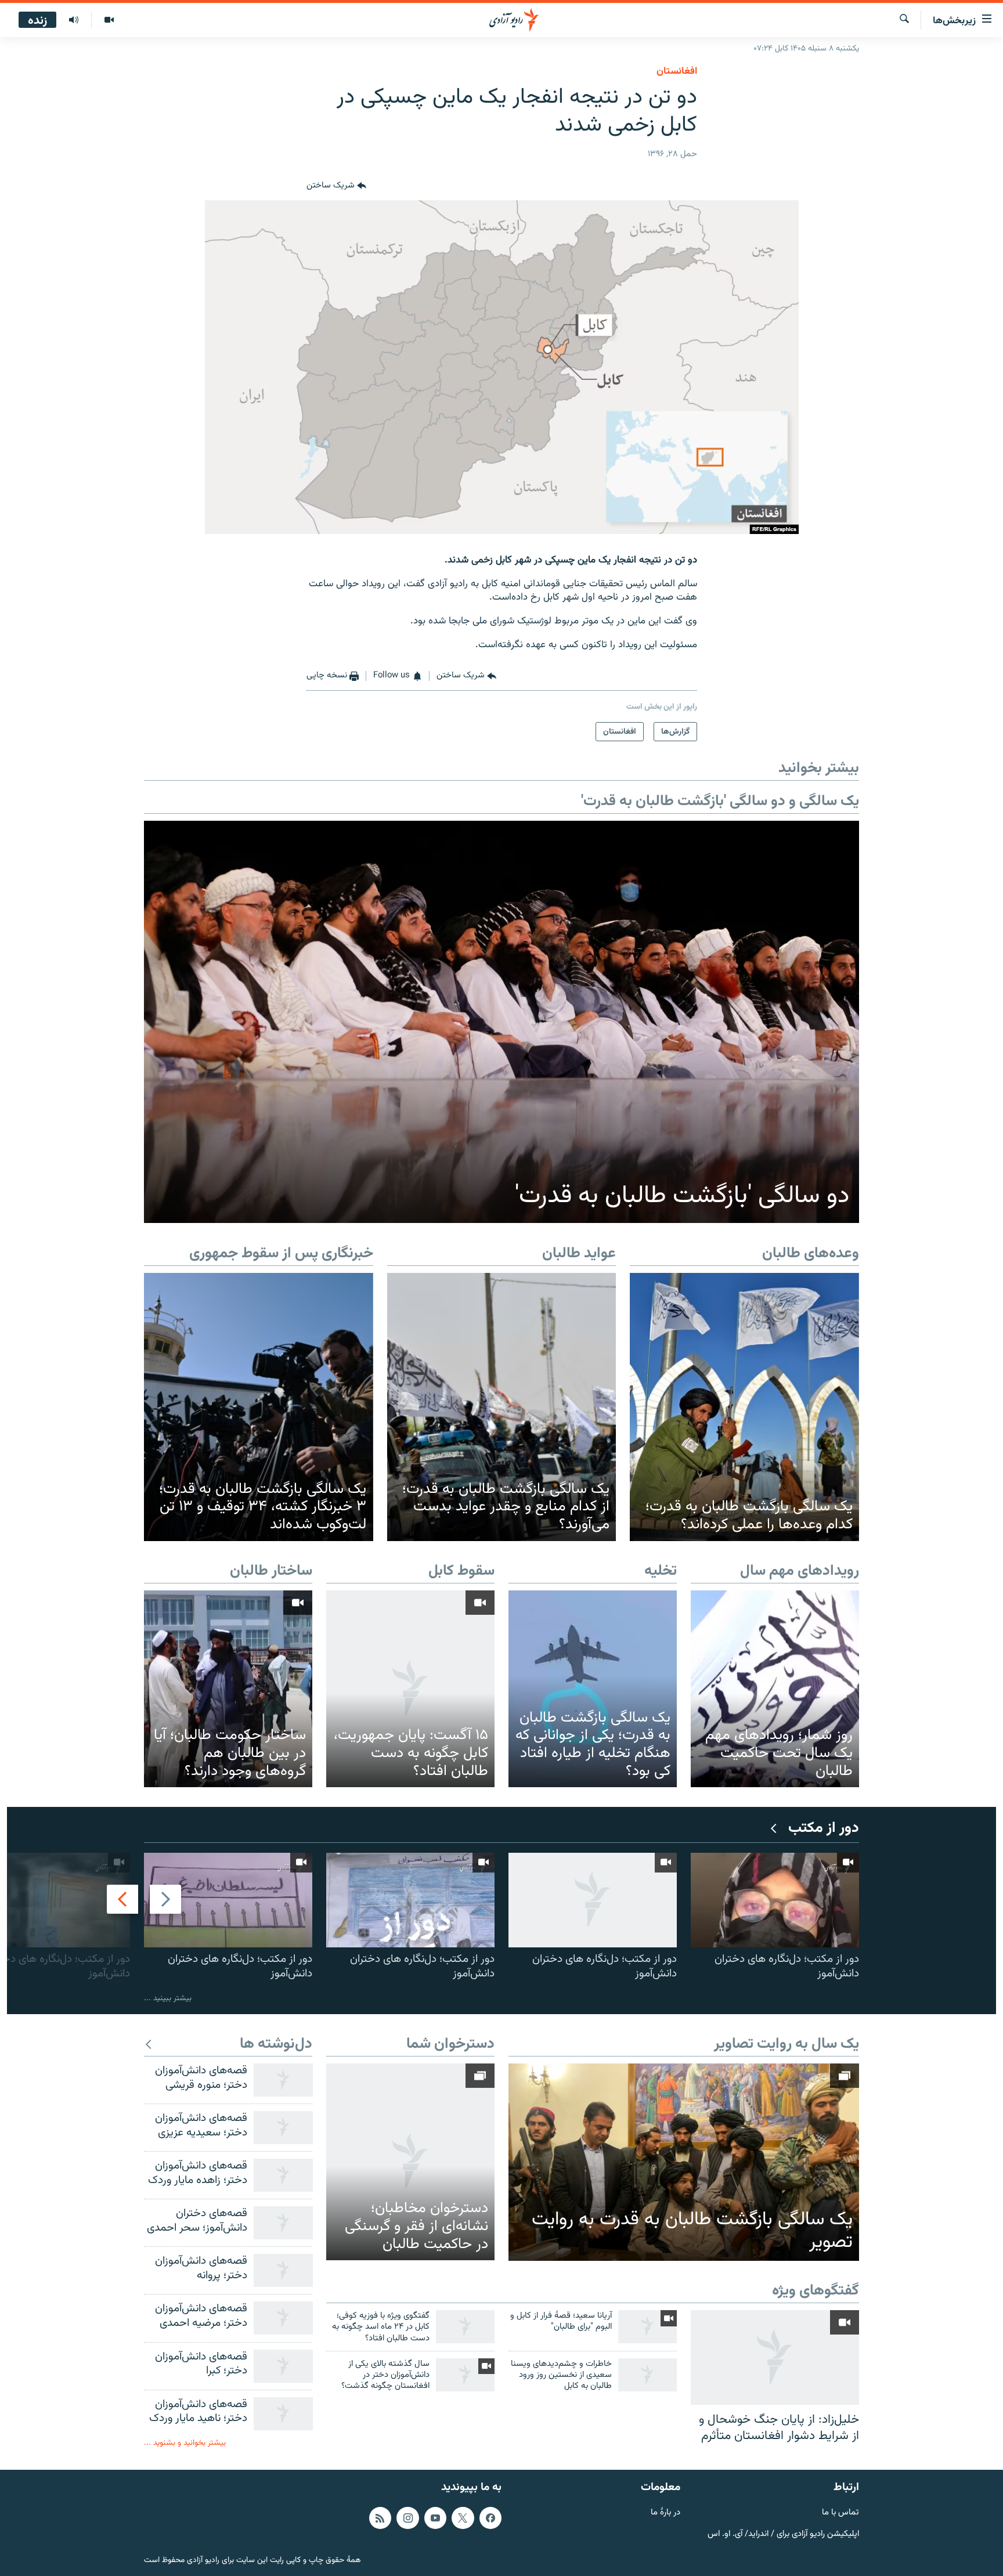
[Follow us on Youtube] (435, 2518)
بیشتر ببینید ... (168, 1998)
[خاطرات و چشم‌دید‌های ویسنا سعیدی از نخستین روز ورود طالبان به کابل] (647, 2375)
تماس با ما (840, 2513)
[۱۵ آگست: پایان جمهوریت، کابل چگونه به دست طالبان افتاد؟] (410, 1689)
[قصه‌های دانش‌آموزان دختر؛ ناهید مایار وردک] (283, 2414)
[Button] (336, 186)
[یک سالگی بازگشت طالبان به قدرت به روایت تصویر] (684, 2162)
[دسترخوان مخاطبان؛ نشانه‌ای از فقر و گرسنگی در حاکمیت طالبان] (410, 2162)
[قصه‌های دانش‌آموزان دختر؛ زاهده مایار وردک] (283, 2175)
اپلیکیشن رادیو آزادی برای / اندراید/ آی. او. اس (783, 2534)
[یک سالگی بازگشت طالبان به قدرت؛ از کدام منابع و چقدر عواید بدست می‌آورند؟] (502, 1407)
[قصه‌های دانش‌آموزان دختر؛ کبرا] (283, 2366)
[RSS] (380, 2518)
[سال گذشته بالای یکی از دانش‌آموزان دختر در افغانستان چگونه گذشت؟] (465, 2375)
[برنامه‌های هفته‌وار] (74, 20)
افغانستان (677, 71)
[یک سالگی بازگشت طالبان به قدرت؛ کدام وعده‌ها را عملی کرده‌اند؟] (744, 1407)
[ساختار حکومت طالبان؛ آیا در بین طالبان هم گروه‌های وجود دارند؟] (228, 1689)
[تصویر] (109, 20)
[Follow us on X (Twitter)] (463, 2518)
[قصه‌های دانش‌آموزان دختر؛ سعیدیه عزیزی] (283, 2128)
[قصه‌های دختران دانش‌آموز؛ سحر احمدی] (283, 2223)
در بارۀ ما (665, 2513)
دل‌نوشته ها (276, 2045)
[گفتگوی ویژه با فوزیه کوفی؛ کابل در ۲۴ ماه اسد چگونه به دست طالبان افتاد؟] (465, 2327)
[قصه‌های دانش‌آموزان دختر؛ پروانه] (283, 2270)
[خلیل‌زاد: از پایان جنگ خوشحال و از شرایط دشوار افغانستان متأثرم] (775, 2357)
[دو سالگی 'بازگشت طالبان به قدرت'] (501, 1022)
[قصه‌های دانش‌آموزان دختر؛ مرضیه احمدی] (283, 2318)
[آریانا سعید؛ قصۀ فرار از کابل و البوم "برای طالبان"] (647, 2327)
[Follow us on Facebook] (490, 2518)
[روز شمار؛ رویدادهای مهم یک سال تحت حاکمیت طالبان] (775, 1689)
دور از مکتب (824, 1829)
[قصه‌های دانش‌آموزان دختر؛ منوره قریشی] (283, 2080)
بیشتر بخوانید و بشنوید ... (185, 2443)
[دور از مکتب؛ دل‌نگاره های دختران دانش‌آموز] (775, 1900)
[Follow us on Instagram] (407, 2518)
